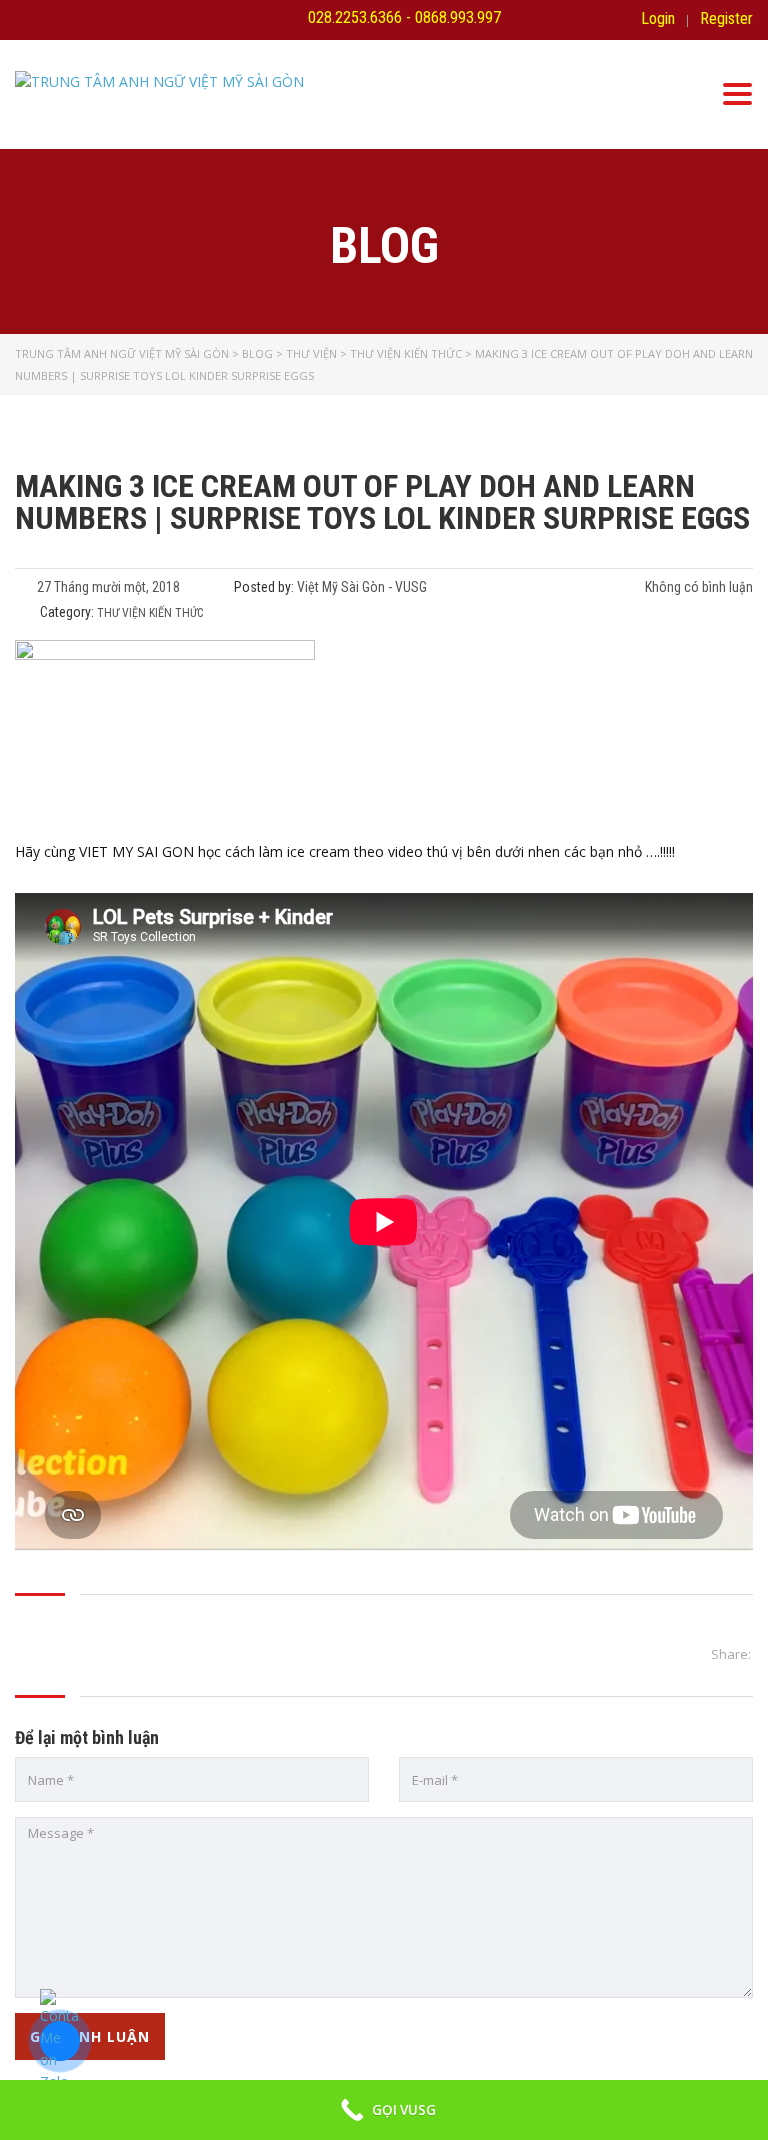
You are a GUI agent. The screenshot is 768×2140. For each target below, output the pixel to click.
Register (726, 19)
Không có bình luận (697, 587)
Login (658, 19)
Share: (731, 1654)
